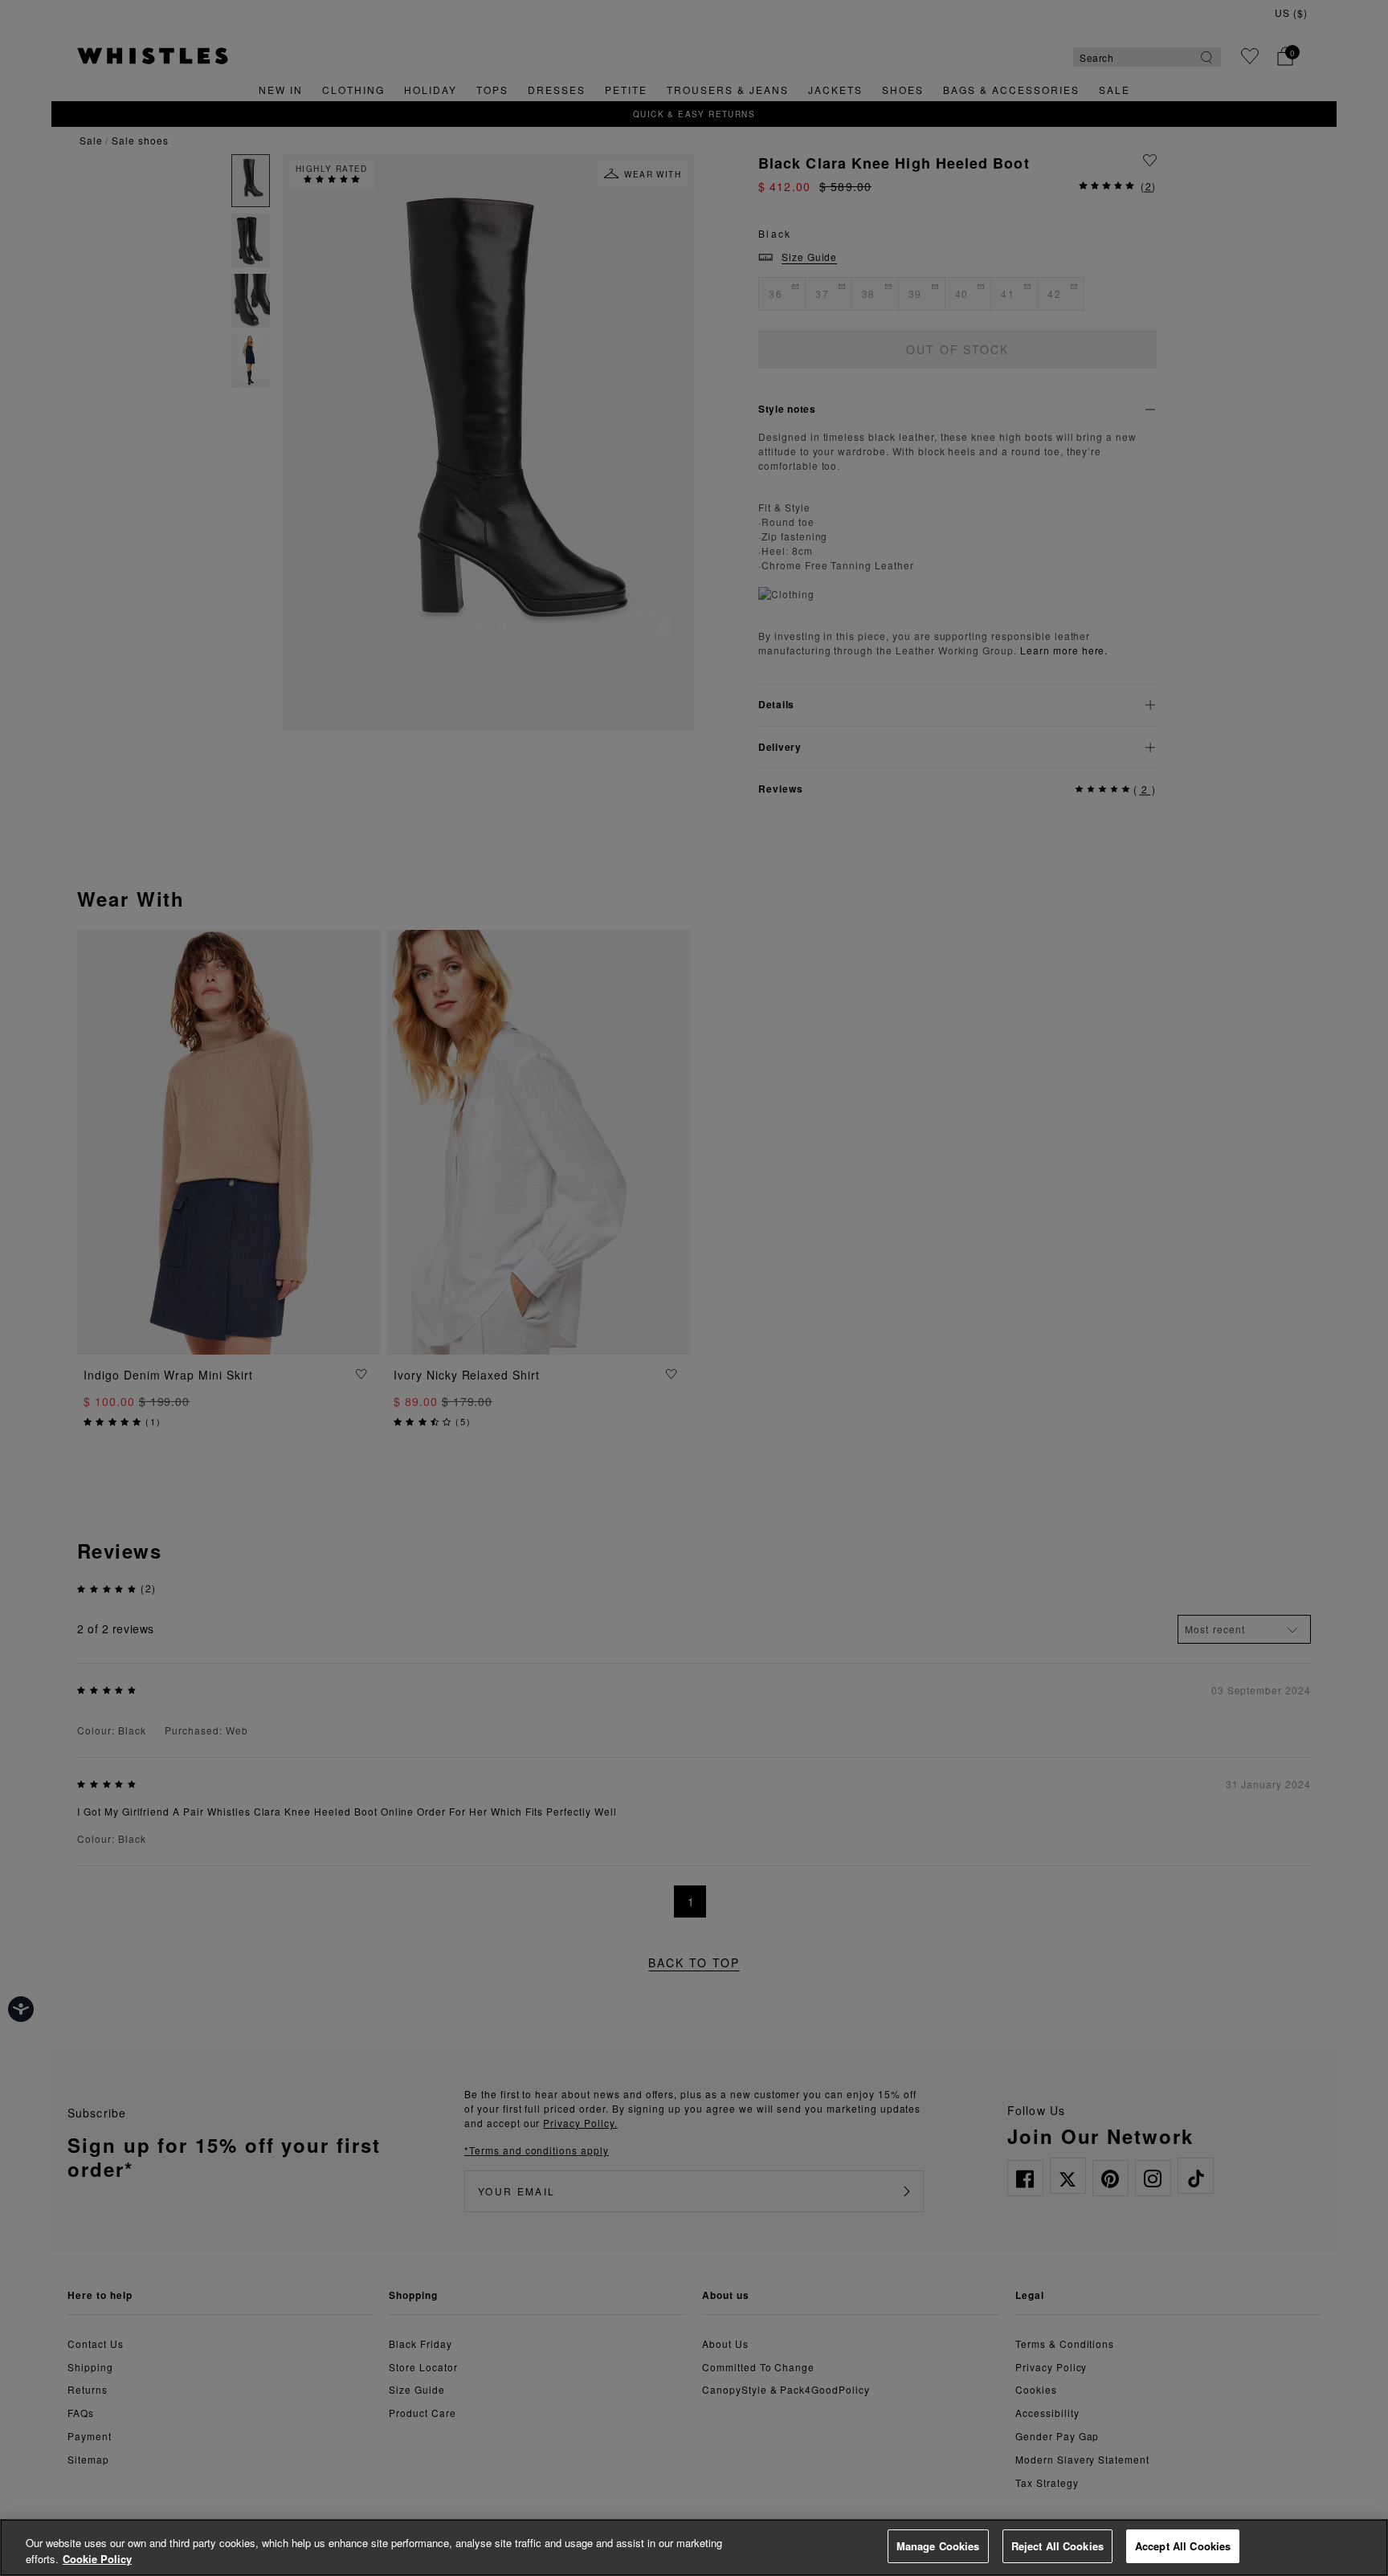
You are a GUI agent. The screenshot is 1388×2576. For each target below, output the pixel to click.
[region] (694, 2547)
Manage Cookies (938, 2546)
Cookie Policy (97, 2559)
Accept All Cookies (1183, 2546)
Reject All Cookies (1057, 2546)
